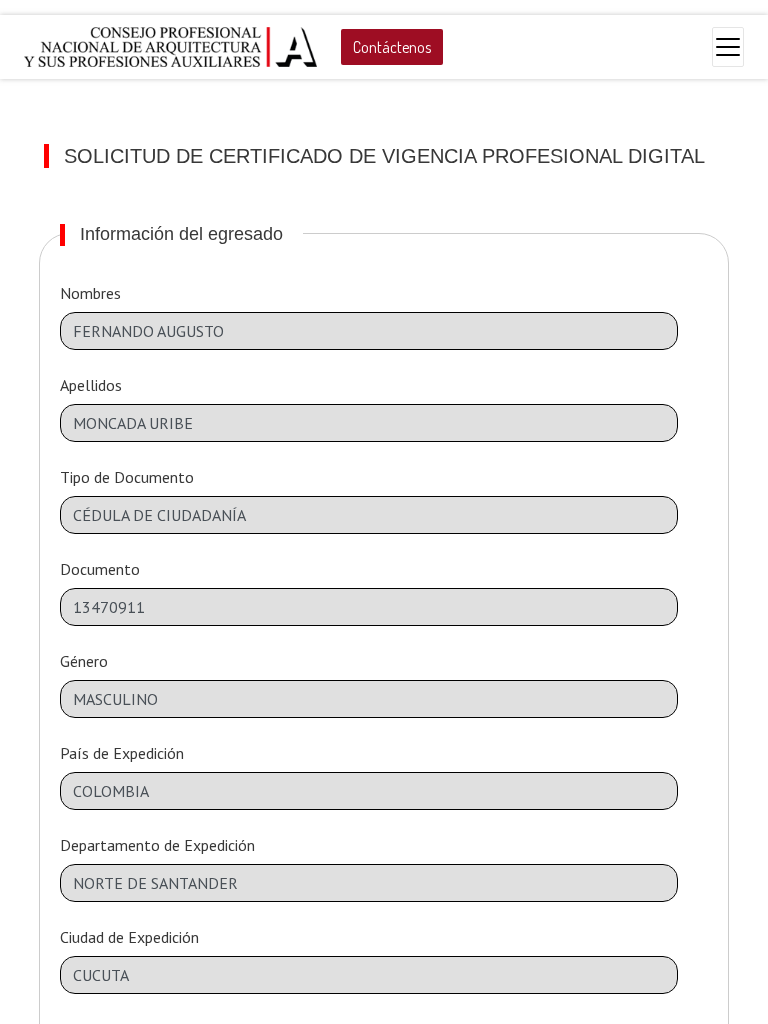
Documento (100, 569)
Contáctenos (392, 47)
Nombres (90, 293)
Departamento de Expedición (157, 845)
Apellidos (91, 385)
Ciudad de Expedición (129, 937)
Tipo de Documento (127, 477)
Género (84, 661)
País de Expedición (122, 753)
